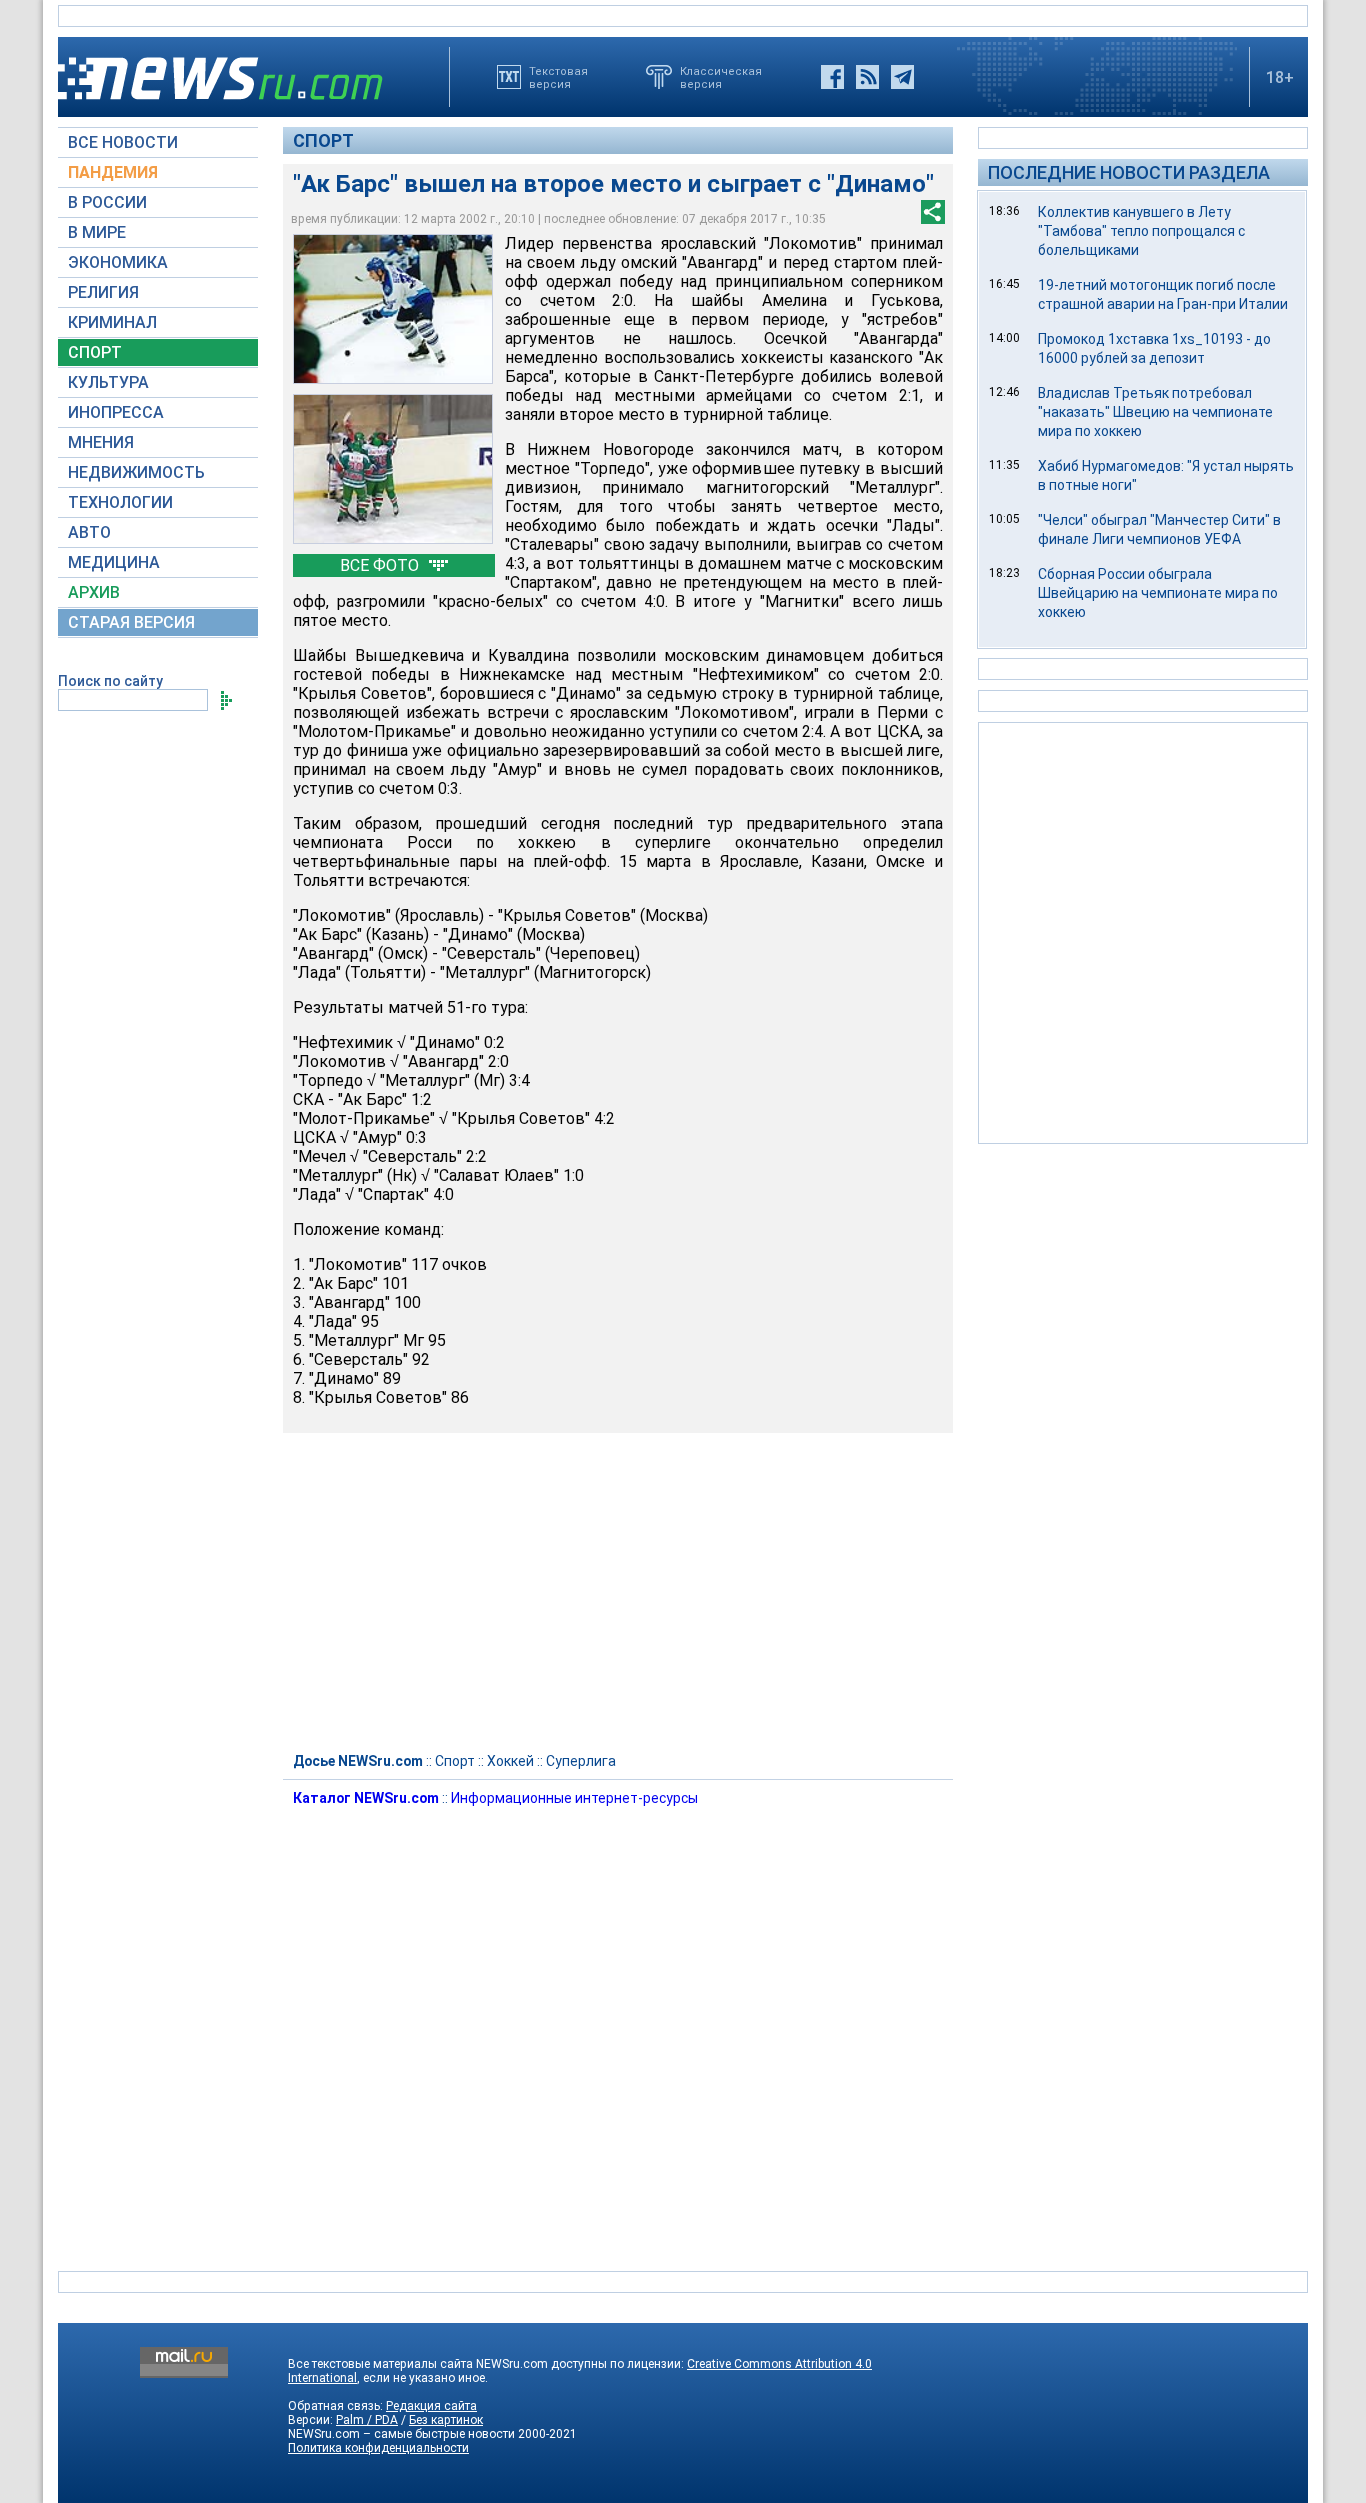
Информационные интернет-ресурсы (574, 1798)
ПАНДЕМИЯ (113, 172)
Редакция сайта (431, 2406)
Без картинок (446, 2420)
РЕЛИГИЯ (103, 292)
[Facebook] (832, 77)
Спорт (323, 140)
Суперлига (581, 1761)
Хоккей (510, 1761)
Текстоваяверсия (558, 77)
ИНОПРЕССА (116, 412)
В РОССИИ (107, 202)
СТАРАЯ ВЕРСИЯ (131, 622)
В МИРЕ (97, 232)
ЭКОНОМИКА (118, 262)
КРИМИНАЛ (112, 322)
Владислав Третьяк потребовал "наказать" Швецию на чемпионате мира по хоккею (1155, 412)
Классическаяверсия (721, 77)
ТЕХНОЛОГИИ (120, 502)
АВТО (89, 532)
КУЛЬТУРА (108, 382)
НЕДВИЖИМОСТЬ (136, 472)
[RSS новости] (867, 77)
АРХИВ (94, 592)
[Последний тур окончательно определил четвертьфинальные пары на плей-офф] (393, 309)
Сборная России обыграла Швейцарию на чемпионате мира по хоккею (1158, 593)
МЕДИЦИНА (114, 562)
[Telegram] (902, 77)
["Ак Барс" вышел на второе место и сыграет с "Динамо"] (393, 469)
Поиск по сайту (110, 681)
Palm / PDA (367, 2420)
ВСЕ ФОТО (381, 565)
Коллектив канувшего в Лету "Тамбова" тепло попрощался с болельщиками (1141, 231)
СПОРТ (95, 352)
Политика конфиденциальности (378, 2448)
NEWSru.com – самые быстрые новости (401, 2434)
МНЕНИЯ (101, 442)
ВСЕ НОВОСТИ (123, 142)
